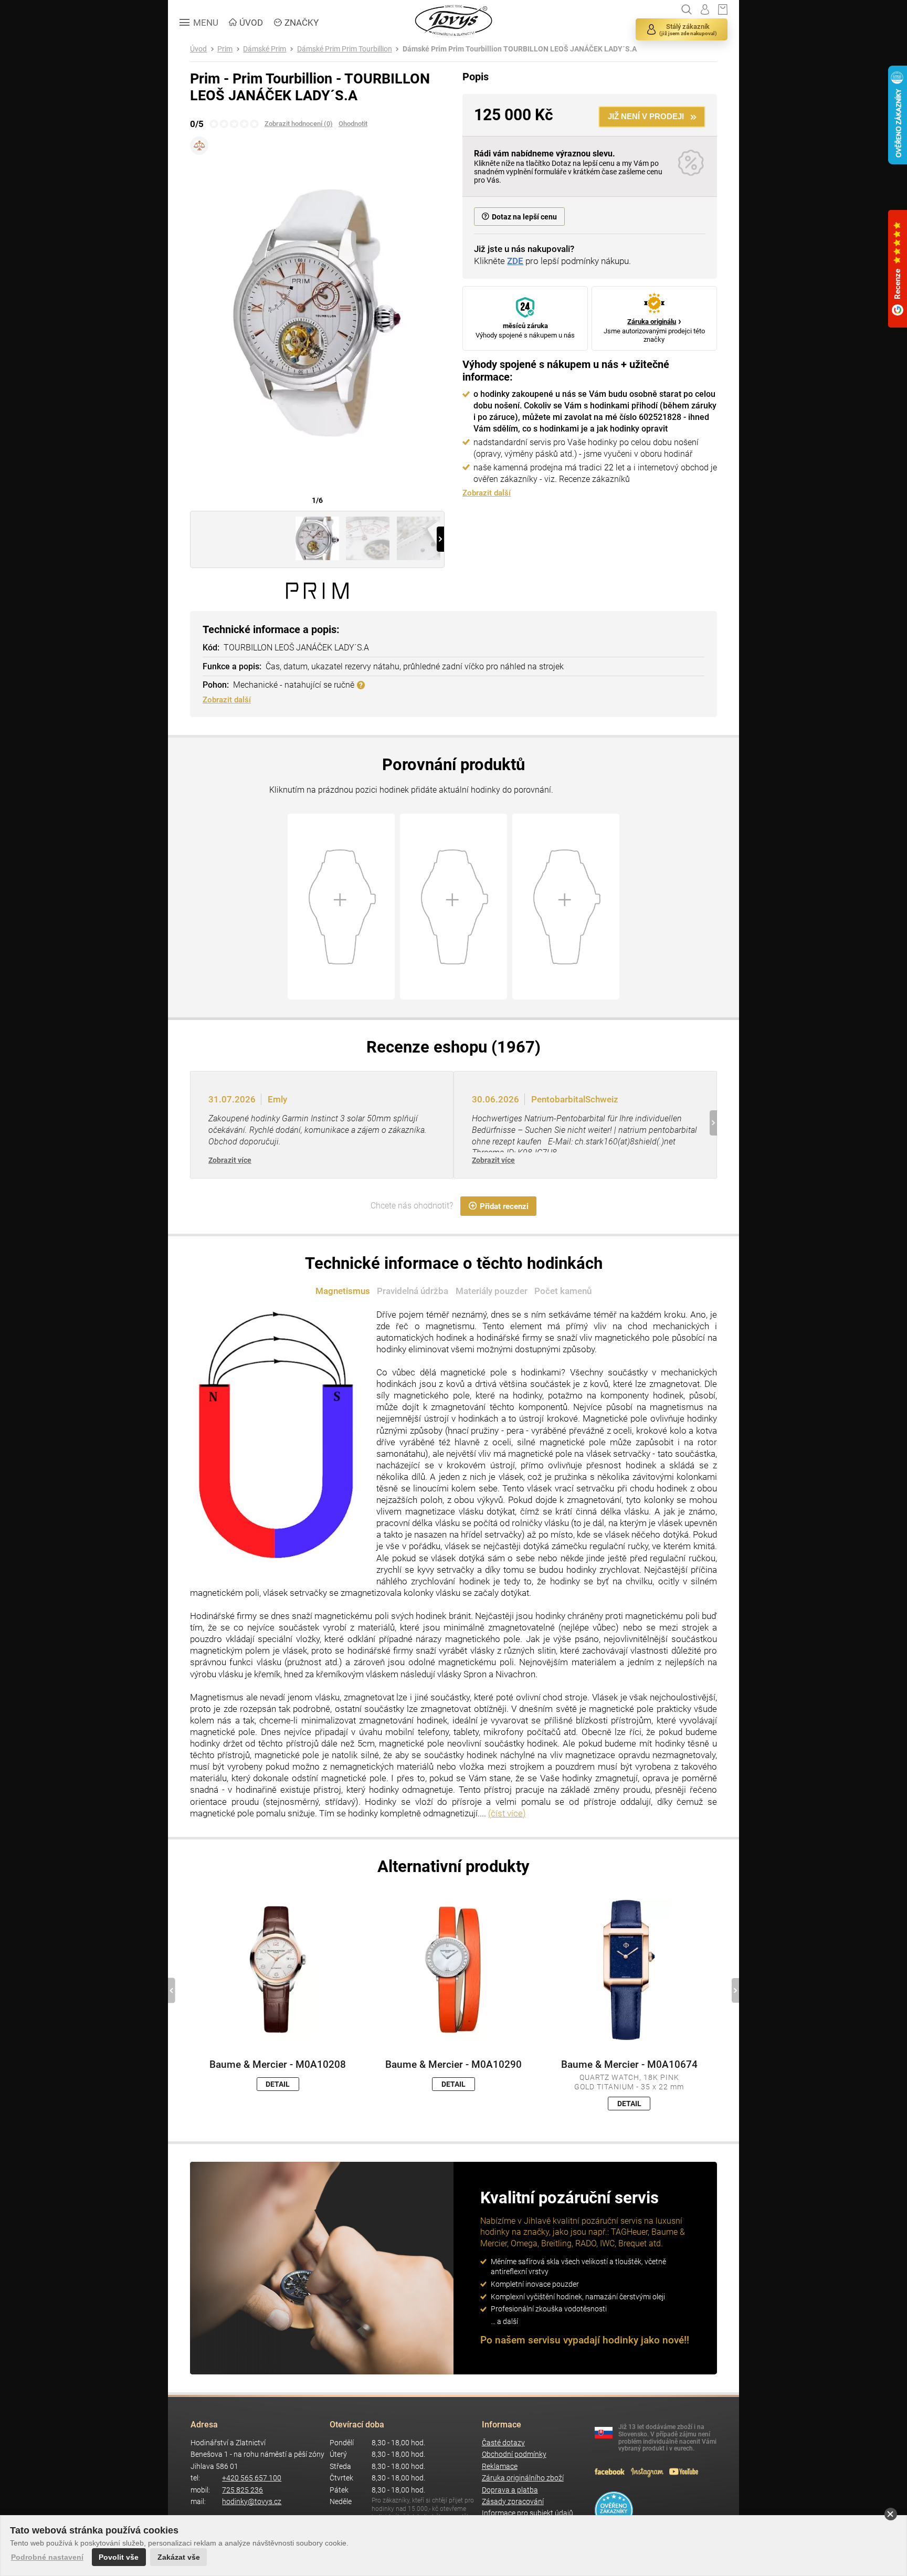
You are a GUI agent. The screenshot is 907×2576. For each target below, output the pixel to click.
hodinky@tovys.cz (252, 2502)
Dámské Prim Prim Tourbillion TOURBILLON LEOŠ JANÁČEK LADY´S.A (520, 49)
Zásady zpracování (513, 2502)
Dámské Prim (265, 49)
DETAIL (278, 2084)
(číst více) (507, 1813)
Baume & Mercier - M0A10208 (278, 2065)
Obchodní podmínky (514, 2454)
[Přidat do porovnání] (199, 146)
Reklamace (500, 2467)
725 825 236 (242, 2490)
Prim (225, 49)
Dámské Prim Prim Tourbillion (345, 49)
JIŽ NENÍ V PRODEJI (646, 116)
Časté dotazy (503, 2443)
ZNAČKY (302, 23)
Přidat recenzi (504, 1206)
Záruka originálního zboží (523, 2478)
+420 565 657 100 (252, 2478)
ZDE (515, 261)
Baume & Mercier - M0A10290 (454, 2065)
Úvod (198, 49)
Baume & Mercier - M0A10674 (629, 2065)
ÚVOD (251, 23)
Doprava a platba (510, 2490)
